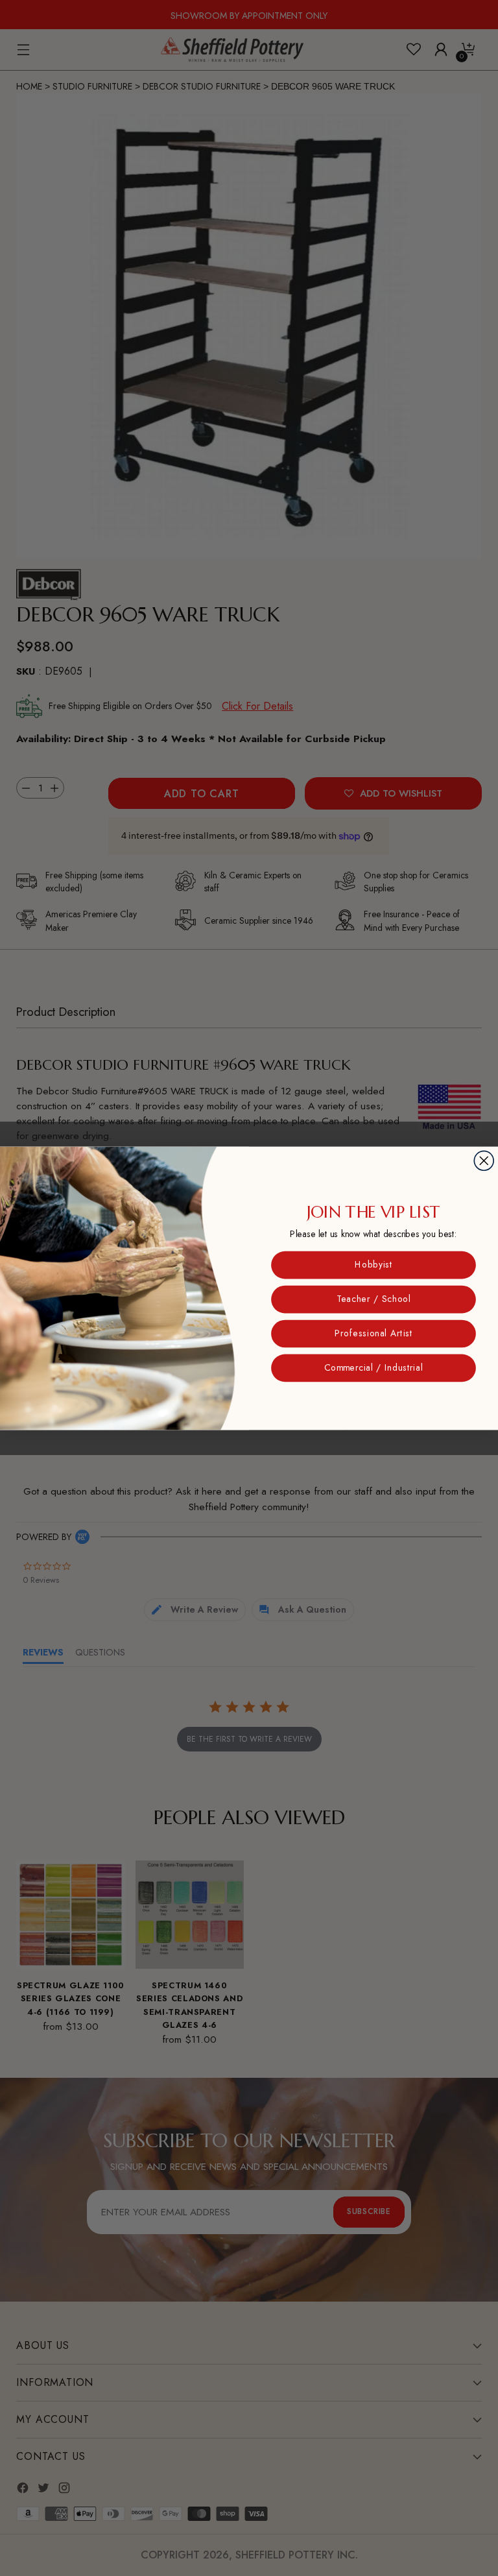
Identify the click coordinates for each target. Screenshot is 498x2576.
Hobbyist (373, 1264)
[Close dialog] (484, 1161)
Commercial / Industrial (373, 1367)
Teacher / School (373, 1299)
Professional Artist (373, 1333)
